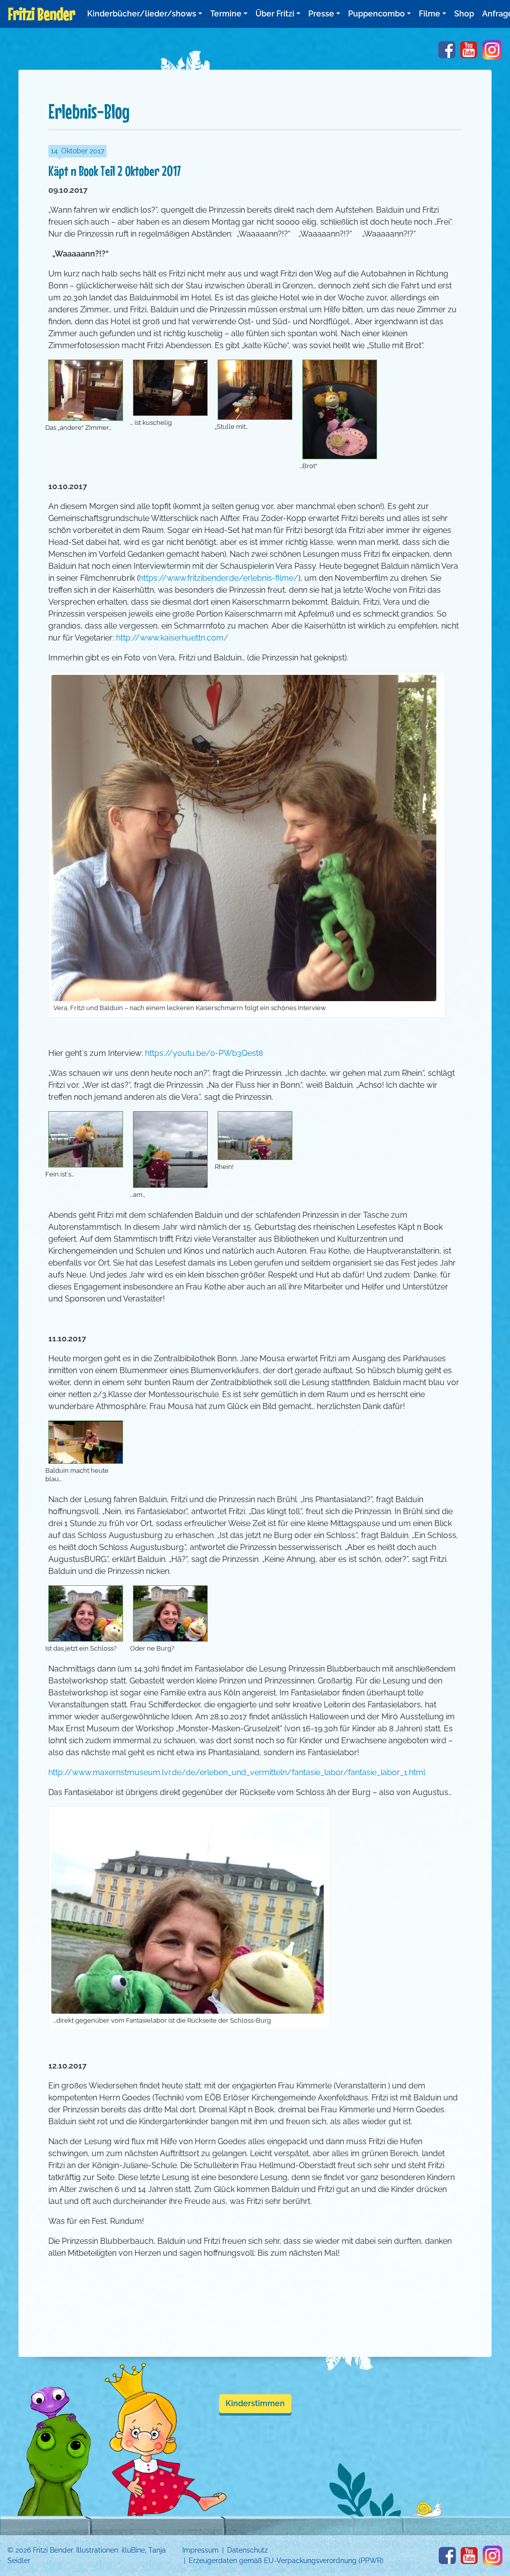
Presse (321, 14)
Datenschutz (248, 2550)
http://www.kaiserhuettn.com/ (172, 638)
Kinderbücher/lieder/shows (142, 14)
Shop (464, 14)
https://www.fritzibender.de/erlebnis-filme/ (219, 578)
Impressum (200, 2550)
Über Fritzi (275, 14)
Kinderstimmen (255, 2403)
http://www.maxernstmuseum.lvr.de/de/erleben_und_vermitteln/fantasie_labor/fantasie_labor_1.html (237, 1772)
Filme (430, 14)
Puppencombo (377, 14)
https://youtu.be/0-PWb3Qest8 (204, 1053)
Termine (226, 14)
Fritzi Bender (42, 14)
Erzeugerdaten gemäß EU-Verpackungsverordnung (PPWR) (286, 2561)
